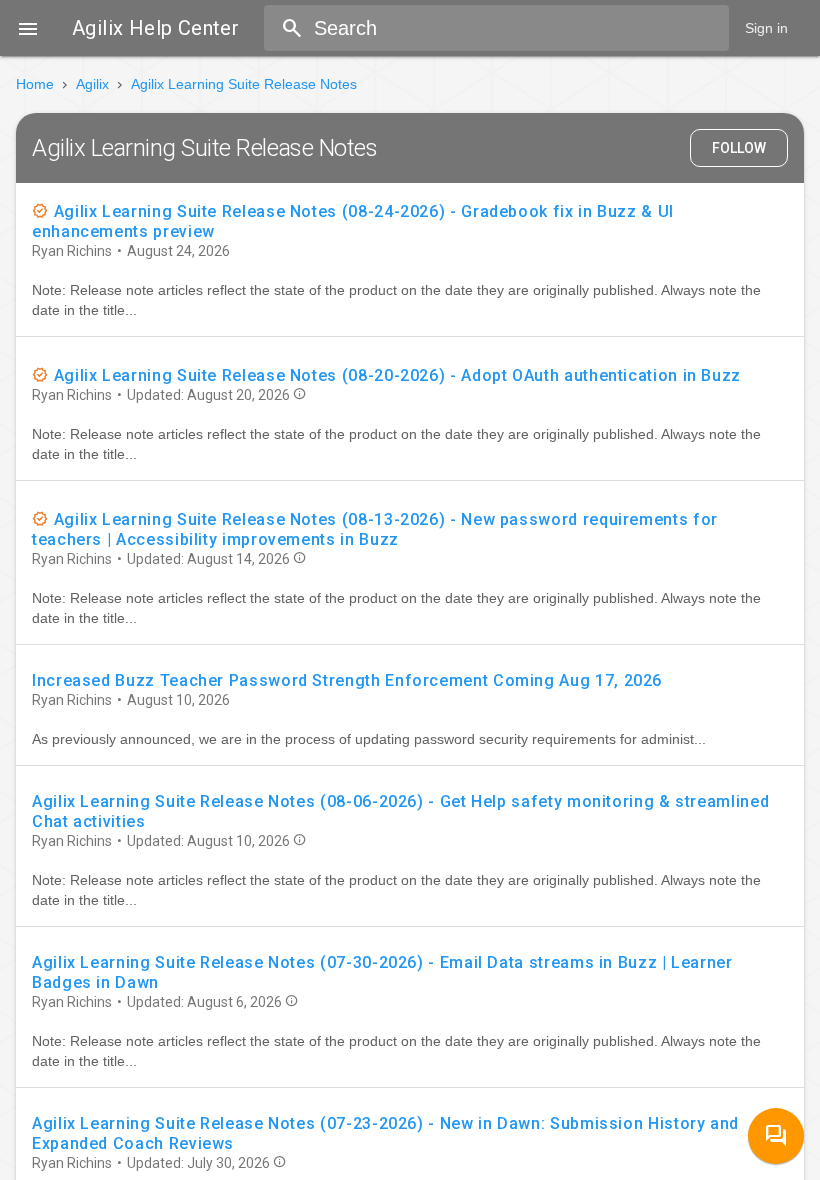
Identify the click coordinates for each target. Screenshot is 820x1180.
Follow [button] (739, 148)
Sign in (766, 28)
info (299, 393)
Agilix (92, 84)
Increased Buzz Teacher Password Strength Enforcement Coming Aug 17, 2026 (347, 680)
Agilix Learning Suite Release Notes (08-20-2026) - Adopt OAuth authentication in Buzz (397, 375)
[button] (28, 28)
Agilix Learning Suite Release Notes (244, 84)
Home (35, 84)
